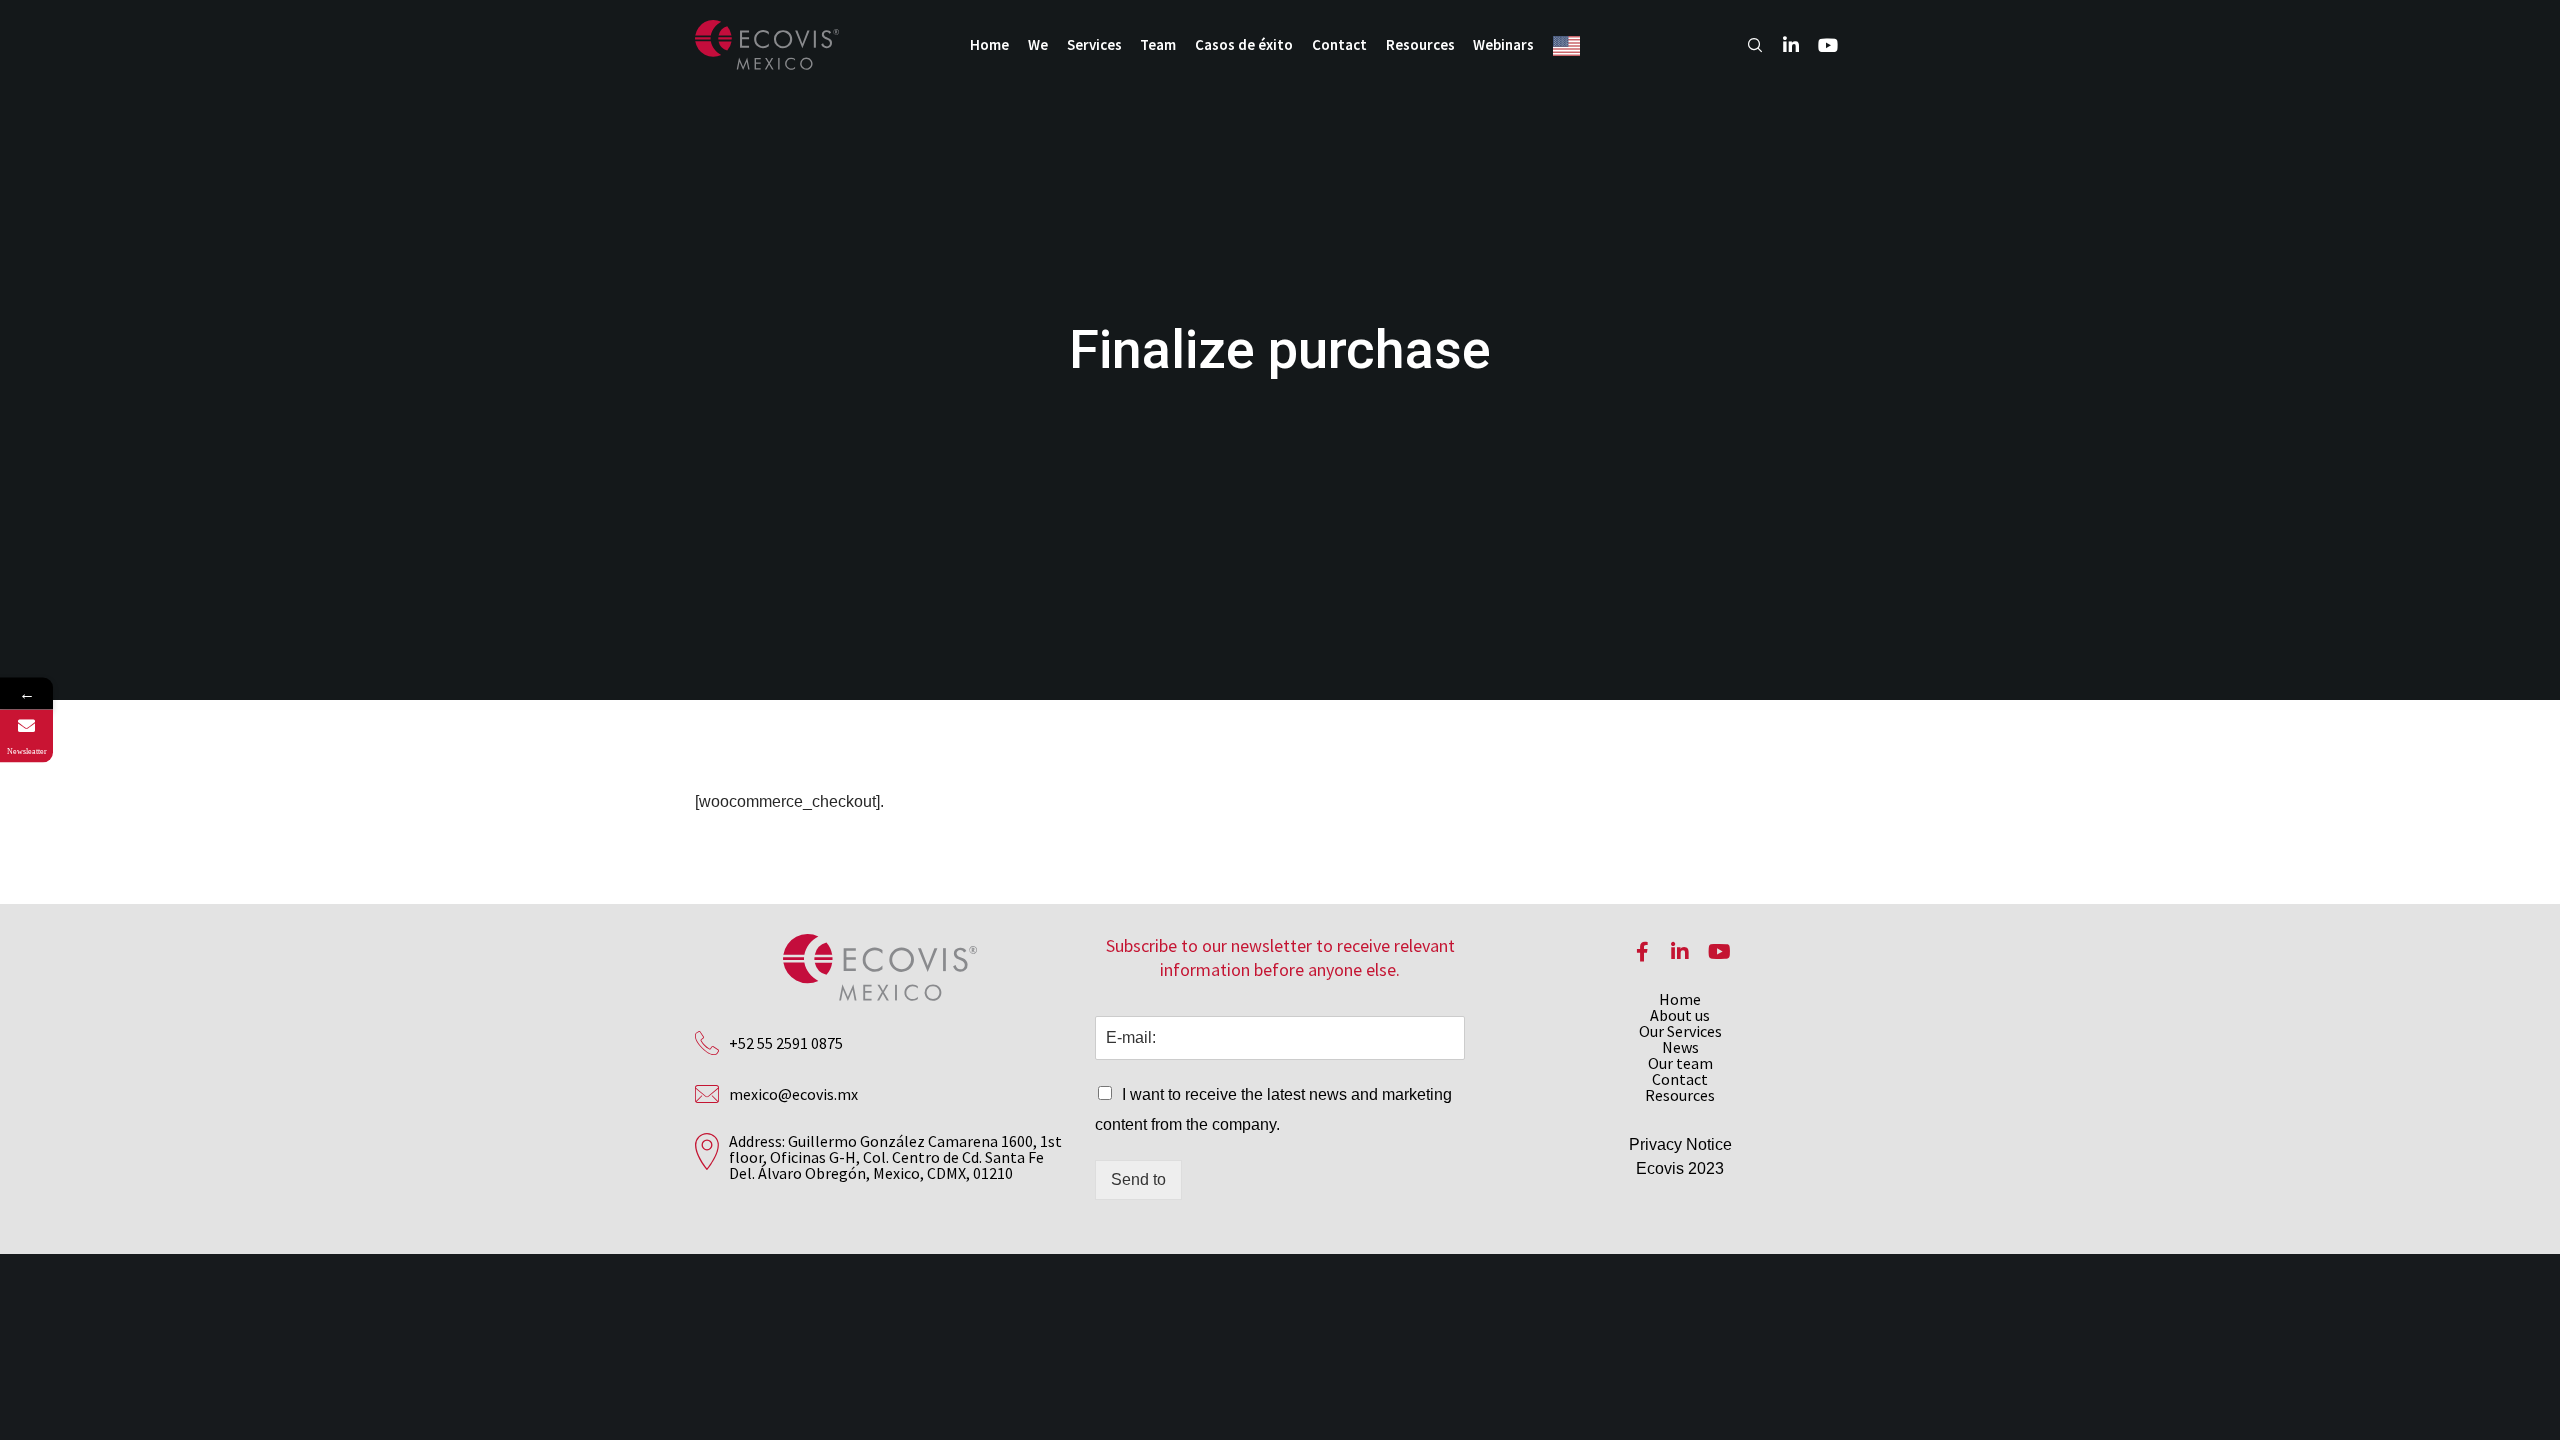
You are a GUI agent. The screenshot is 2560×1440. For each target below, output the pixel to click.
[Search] (1746, 45)
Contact (1680, 1079)
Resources (1680, 1095)
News (1680, 1047)
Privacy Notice (1680, 1144)
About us (1680, 1015)
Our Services (1680, 1031)
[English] (1571, 45)
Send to (1138, 1179)
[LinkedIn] (1782, 45)
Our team (1680, 1063)
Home (1680, 999)
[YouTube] (1818, 45)
